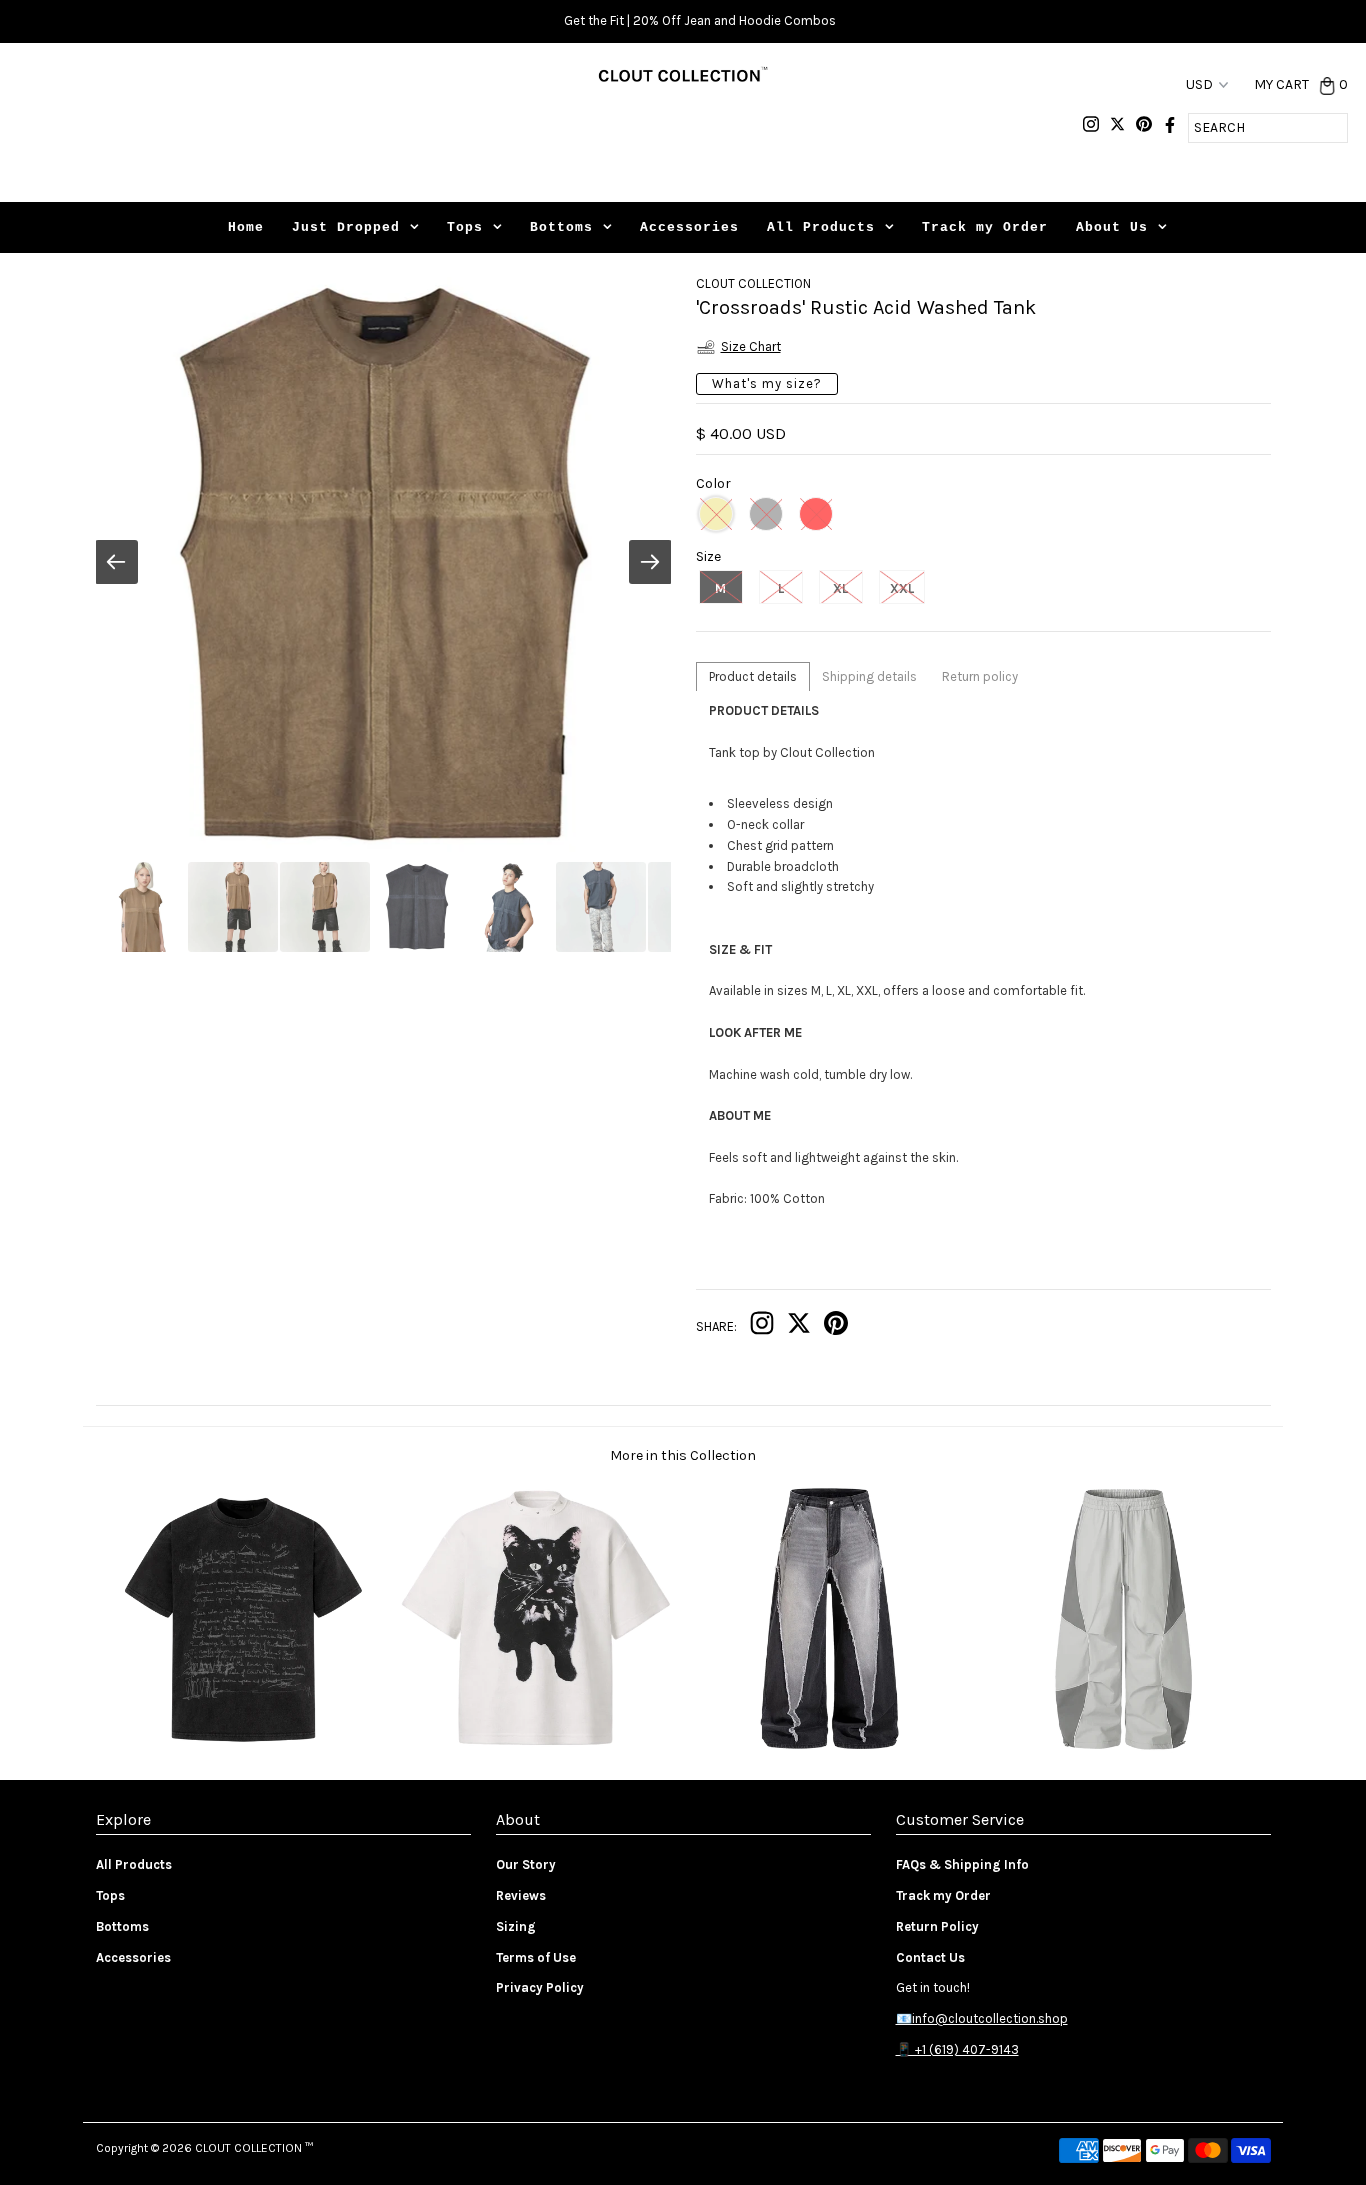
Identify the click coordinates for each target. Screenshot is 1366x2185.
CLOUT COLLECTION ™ (254, 2148)
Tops (465, 227)
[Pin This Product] (836, 1327)
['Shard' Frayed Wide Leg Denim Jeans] (829, 1748)
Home (246, 227)
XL (840, 588)
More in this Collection (683, 1455)
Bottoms (561, 227)
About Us (1112, 227)
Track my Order (985, 227)
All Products (821, 227)
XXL (902, 588)
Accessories (689, 227)
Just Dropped (346, 227)
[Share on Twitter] (799, 1327)
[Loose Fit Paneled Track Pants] (1123, 1748)
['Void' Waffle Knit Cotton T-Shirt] (535, 1748)
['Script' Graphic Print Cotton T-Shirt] (242, 1748)
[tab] (753, 676)
